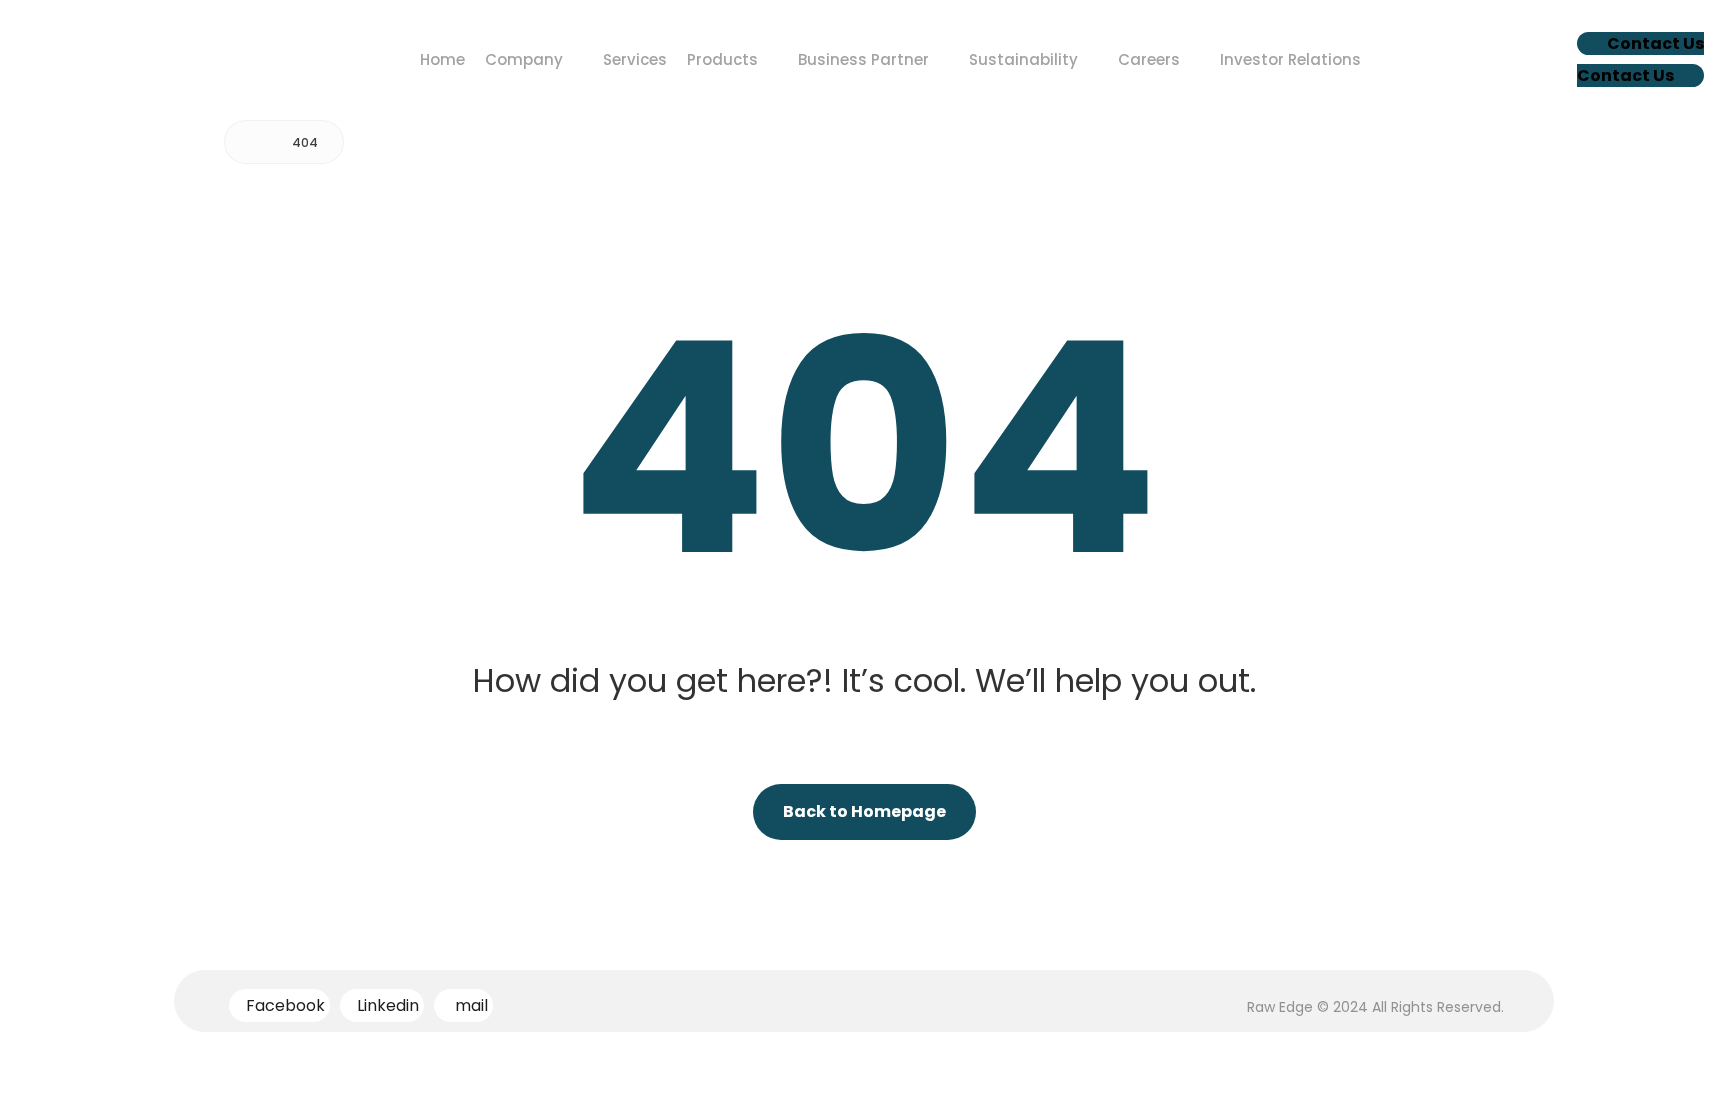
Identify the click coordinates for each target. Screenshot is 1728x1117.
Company (524, 59)
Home (442, 59)
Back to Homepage (864, 811)
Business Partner (863, 59)
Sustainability (1023, 59)
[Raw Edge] (254, 142)
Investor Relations (1290, 59)
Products (722, 59)
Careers (1149, 59)
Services (635, 59)
